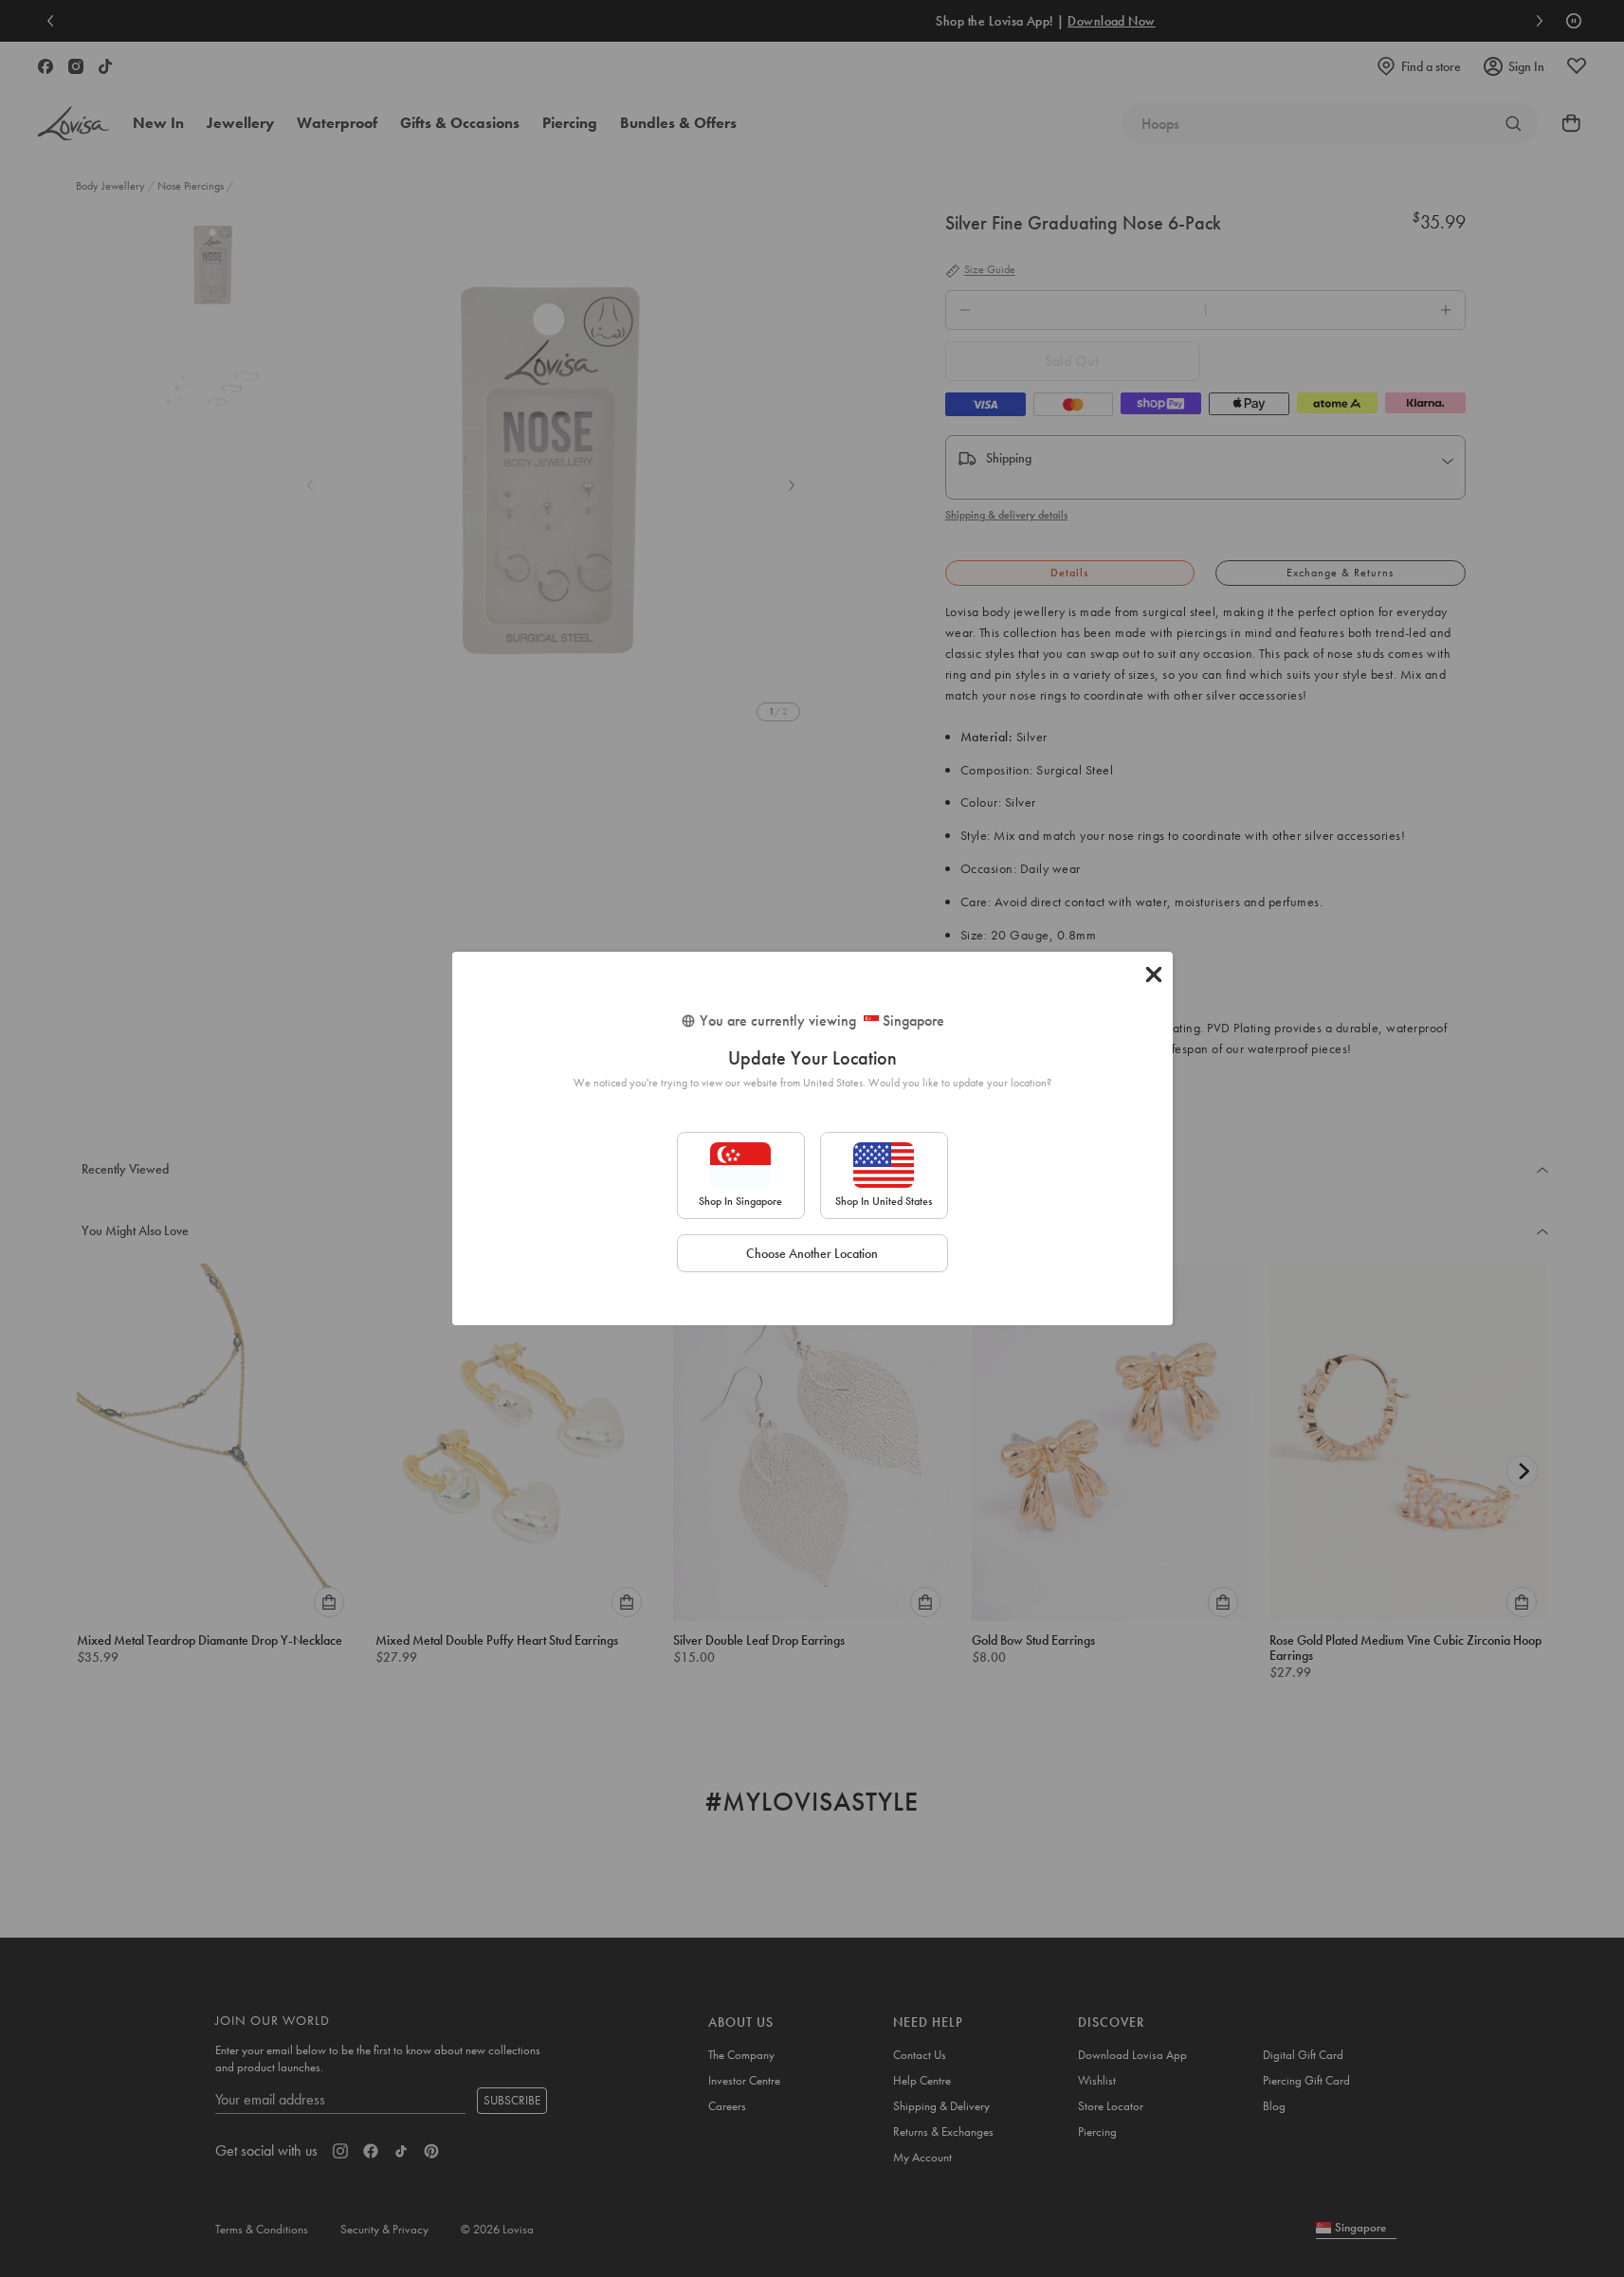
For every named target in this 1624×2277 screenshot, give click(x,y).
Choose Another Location (812, 1253)
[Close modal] (1154, 975)
